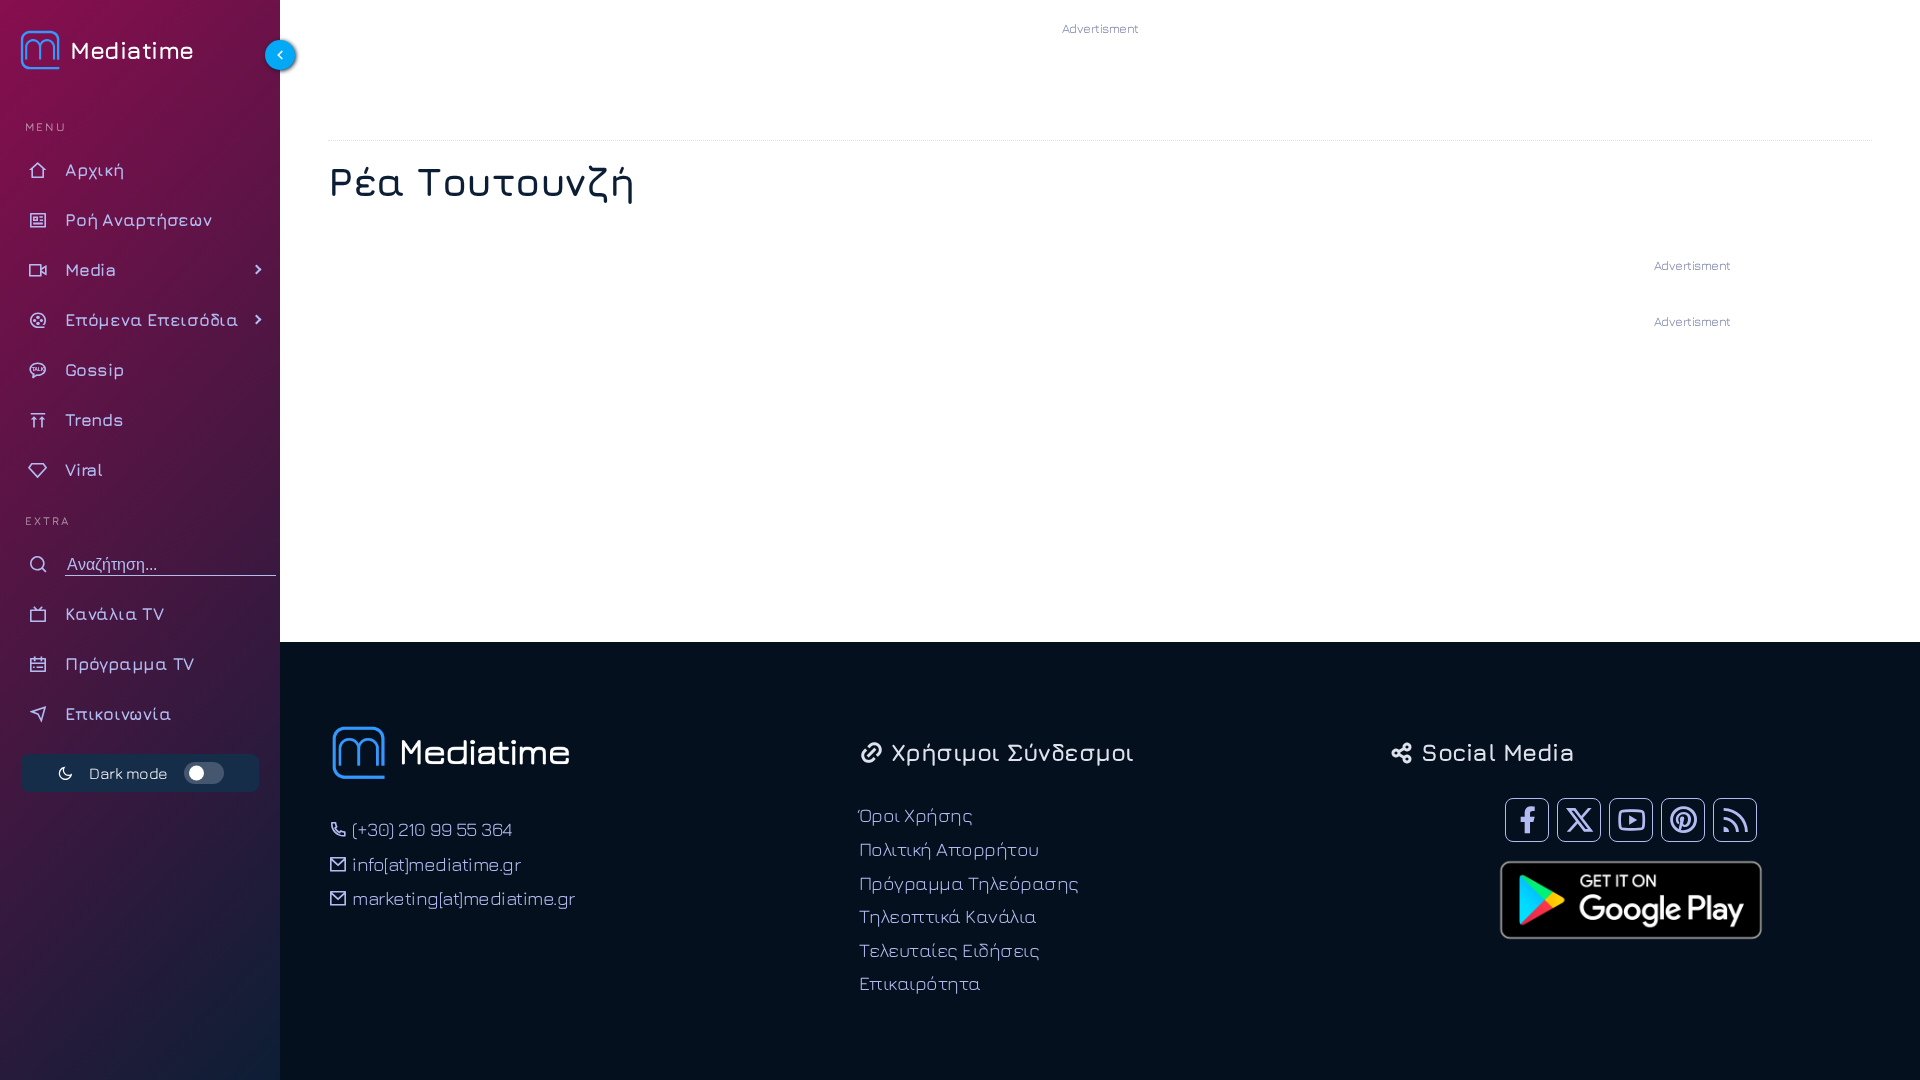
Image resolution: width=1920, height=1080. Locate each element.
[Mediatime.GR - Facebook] (1527, 820)
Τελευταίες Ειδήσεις (949, 949)
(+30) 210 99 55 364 (430, 828)
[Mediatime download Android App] (1631, 952)
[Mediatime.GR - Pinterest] (1683, 820)
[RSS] (1735, 820)
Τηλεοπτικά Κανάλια (948, 915)
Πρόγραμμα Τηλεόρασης (969, 882)
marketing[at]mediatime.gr (461, 897)
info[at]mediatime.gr (434, 863)
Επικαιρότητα (920, 982)
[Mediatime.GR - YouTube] (1631, 820)
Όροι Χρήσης (916, 814)
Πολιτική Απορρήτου (949, 848)
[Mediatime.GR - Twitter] (1579, 820)
